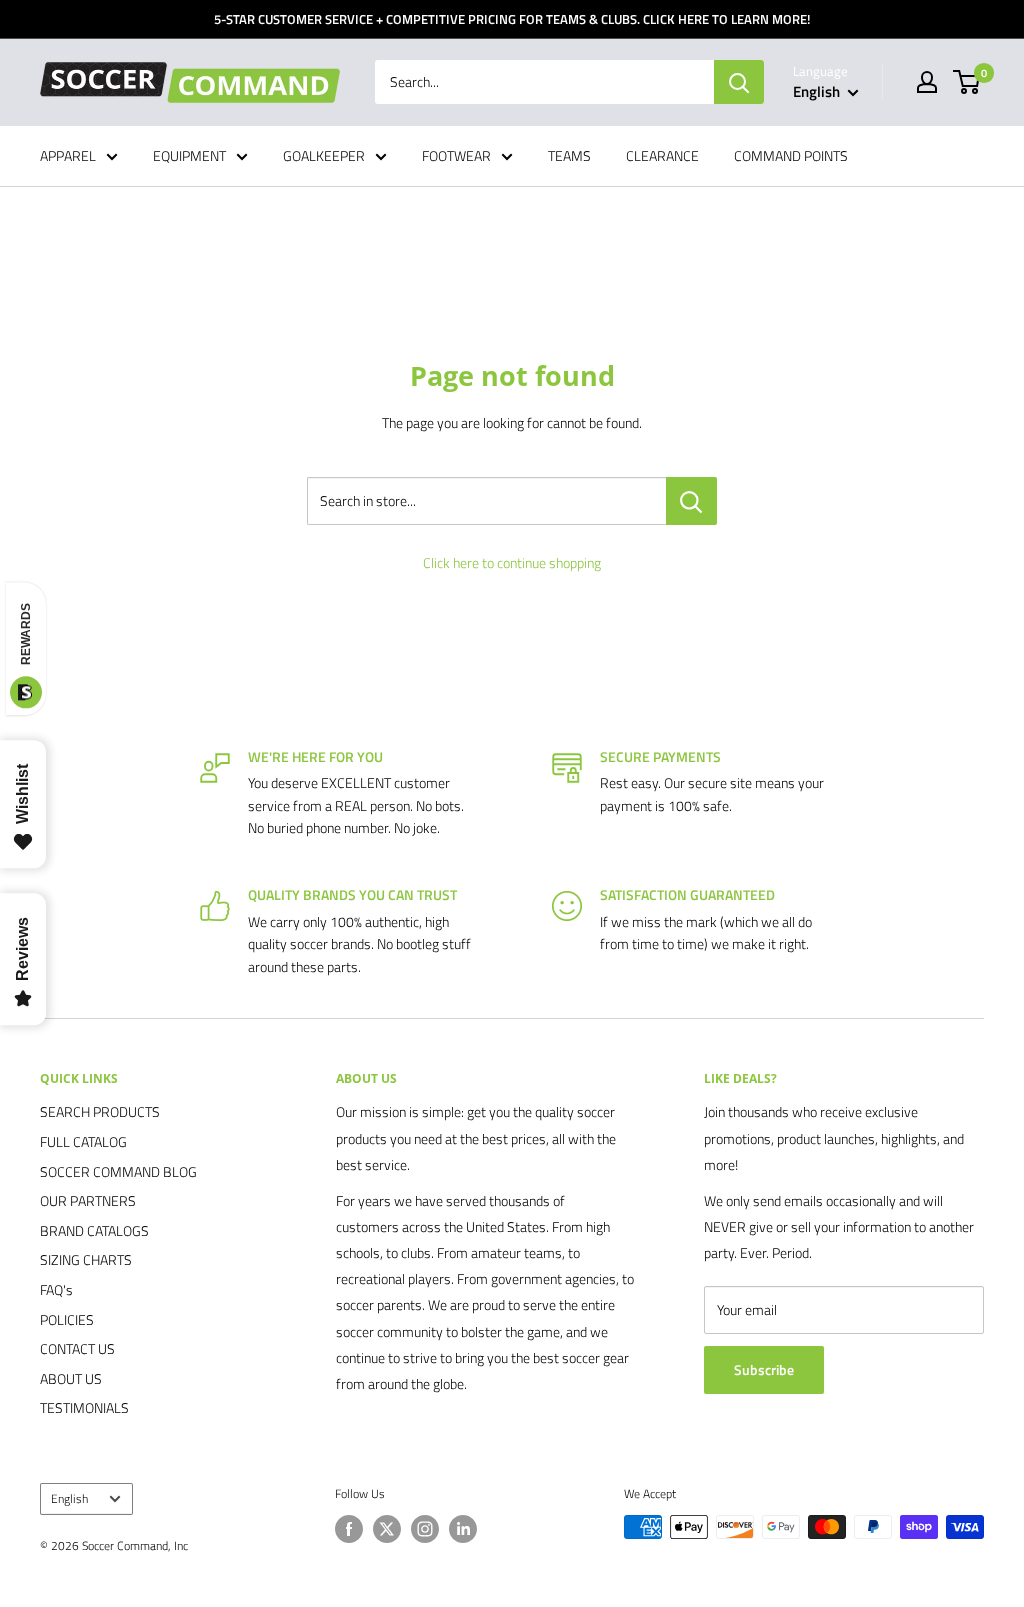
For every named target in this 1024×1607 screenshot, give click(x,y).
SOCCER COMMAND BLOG (118, 1171)
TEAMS (569, 155)
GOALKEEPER (324, 155)
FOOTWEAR (456, 155)
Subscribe (764, 1369)
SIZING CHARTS (86, 1259)
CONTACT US (77, 1348)
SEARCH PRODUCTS (100, 1111)
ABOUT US (71, 1378)
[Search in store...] (691, 501)
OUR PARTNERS (88, 1200)
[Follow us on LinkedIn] (463, 1529)
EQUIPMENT (189, 155)
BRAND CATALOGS (94, 1230)
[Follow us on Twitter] (387, 1529)
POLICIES (67, 1319)
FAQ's (56, 1289)
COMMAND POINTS (791, 155)
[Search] (739, 82)
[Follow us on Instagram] (425, 1529)
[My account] (927, 82)
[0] (967, 82)
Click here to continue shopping (512, 562)
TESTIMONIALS (84, 1407)
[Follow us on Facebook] (349, 1529)
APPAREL (68, 155)
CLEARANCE (662, 155)
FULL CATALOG (83, 1141)
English (69, 1499)
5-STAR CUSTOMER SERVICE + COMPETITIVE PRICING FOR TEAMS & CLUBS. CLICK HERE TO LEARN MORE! (512, 19)
